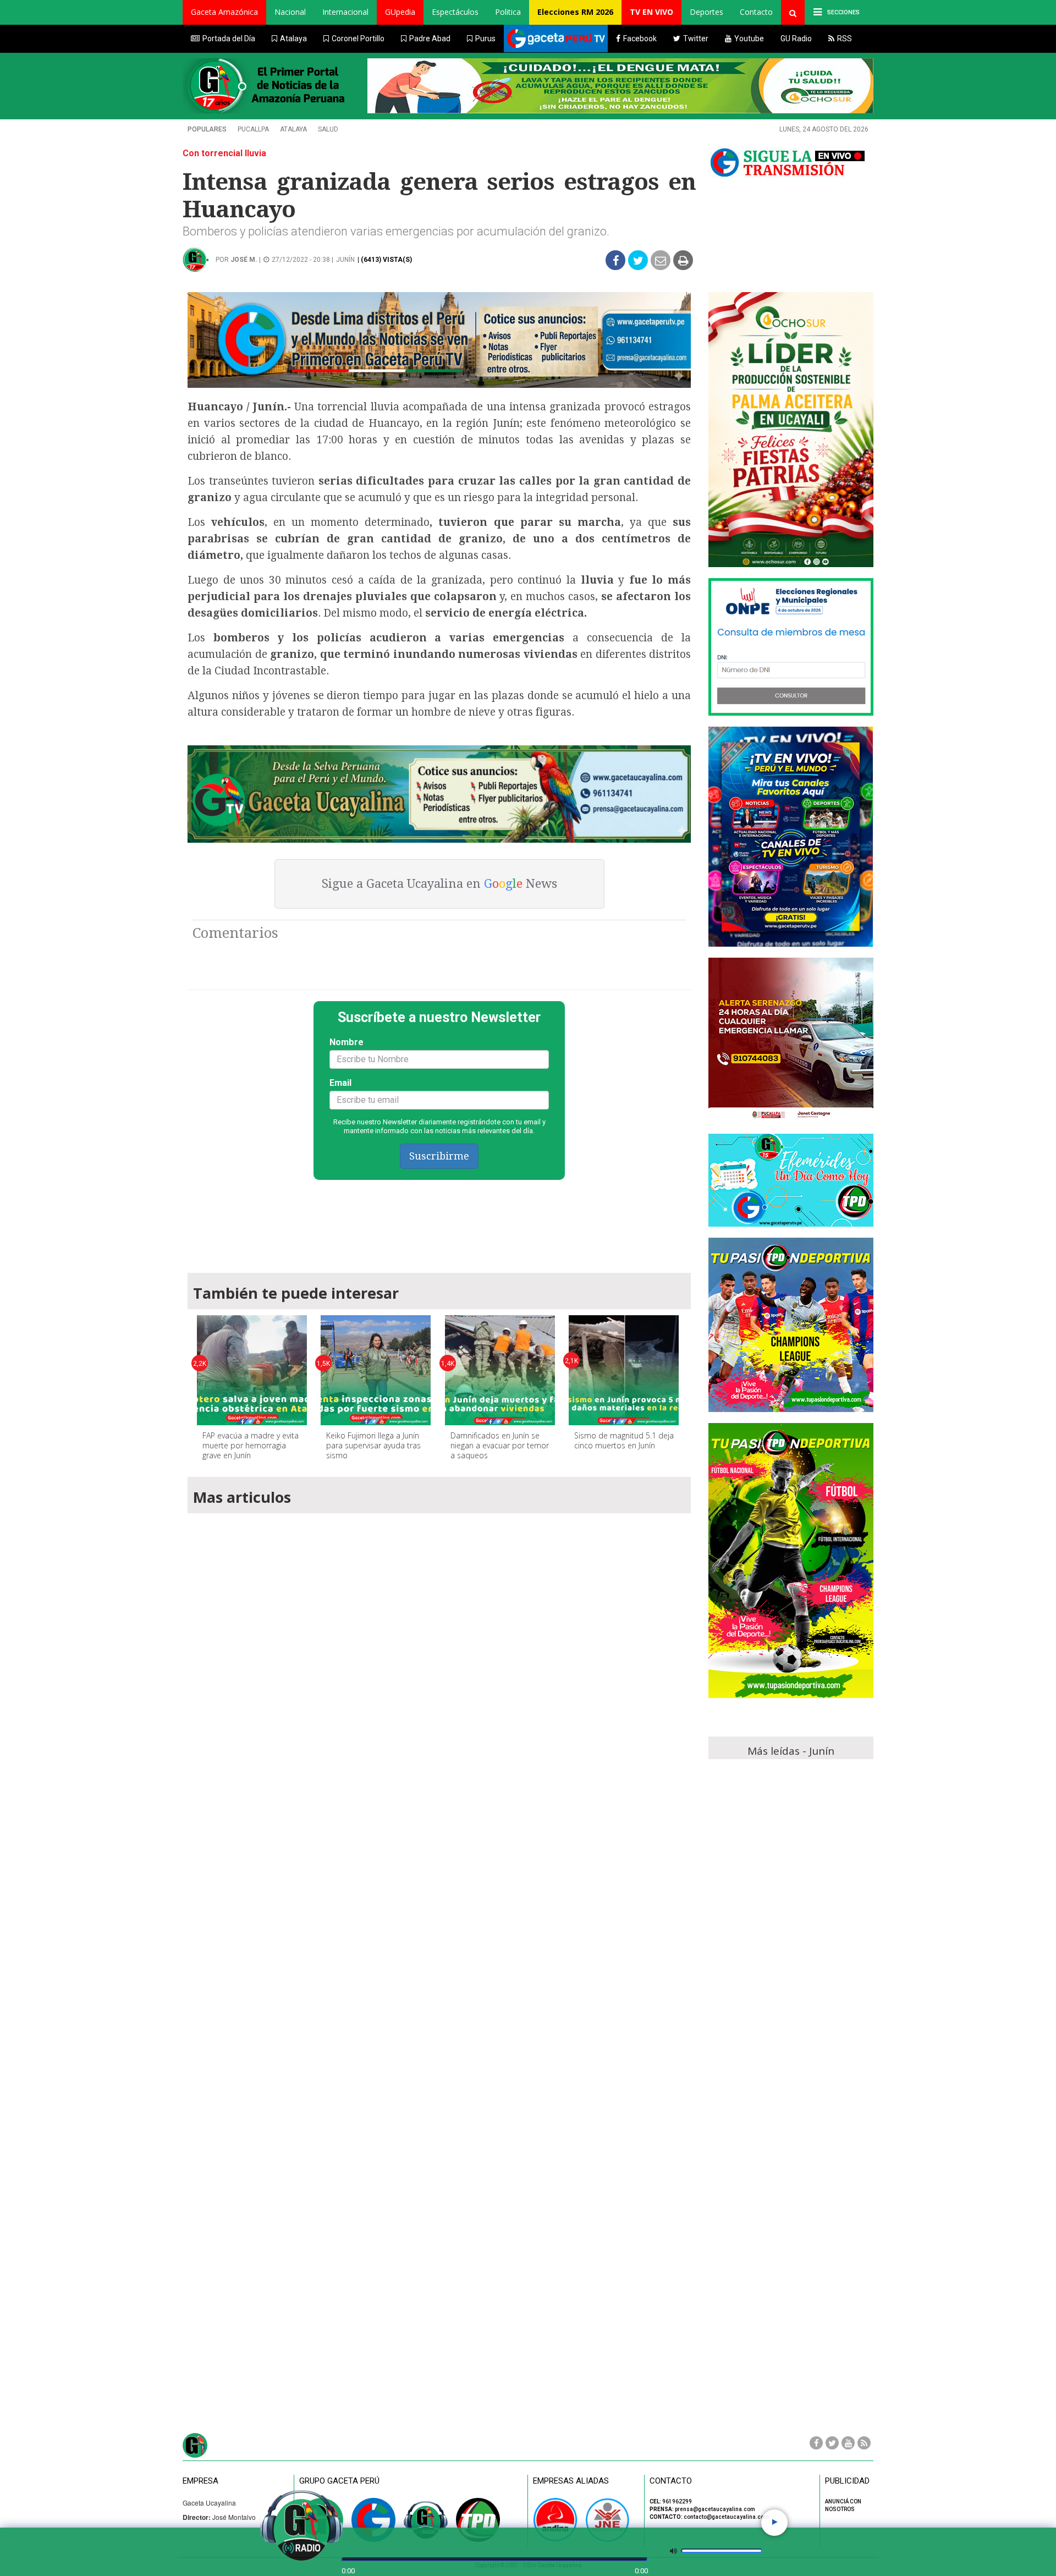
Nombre (346, 1042)
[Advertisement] (439, 1221)
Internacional (345, 12)
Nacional (290, 12)
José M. (244, 260)
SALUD (328, 129)
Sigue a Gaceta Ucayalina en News (439, 884)
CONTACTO (671, 2481)
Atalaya (293, 129)
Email (340, 1083)
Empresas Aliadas (571, 2481)
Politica (508, 12)
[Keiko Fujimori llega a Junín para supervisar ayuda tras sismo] (376, 1370)
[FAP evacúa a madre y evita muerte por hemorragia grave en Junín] (252, 1370)
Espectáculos (455, 12)
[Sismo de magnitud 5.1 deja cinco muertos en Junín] (624, 1370)
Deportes (706, 12)
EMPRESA (200, 2481)
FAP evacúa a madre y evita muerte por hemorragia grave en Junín (251, 1445)
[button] (224, 12)
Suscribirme (439, 1156)
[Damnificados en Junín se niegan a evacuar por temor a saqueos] (500, 1370)
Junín (345, 260)
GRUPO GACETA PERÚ (339, 2481)
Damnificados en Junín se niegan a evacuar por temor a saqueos (500, 1445)
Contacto (756, 12)
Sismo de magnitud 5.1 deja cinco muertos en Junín (624, 1440)
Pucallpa (253, 129)
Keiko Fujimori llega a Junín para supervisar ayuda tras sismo (373, 1445)
